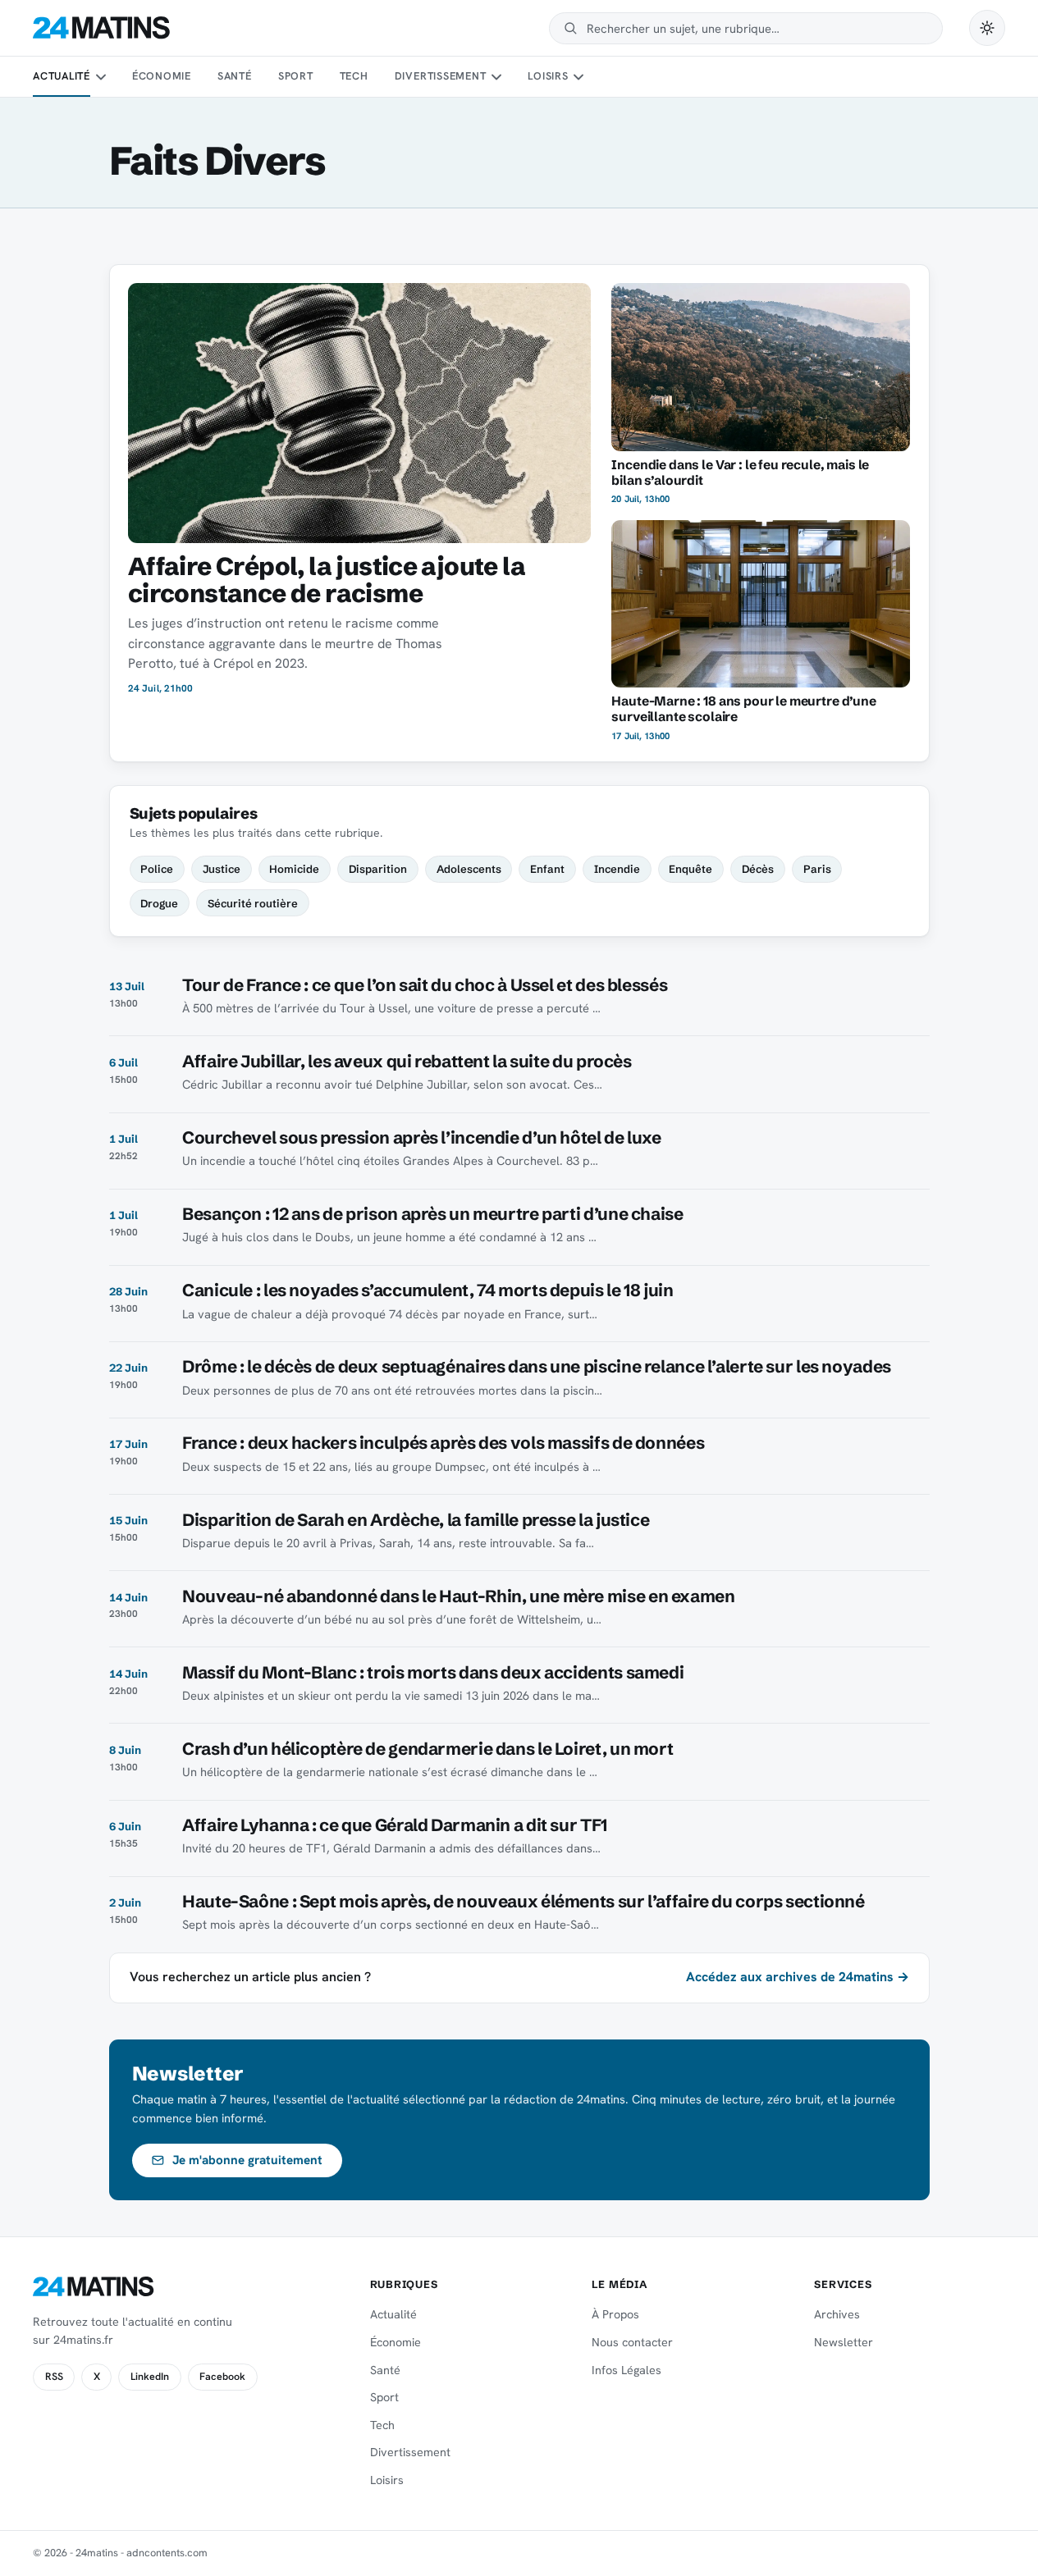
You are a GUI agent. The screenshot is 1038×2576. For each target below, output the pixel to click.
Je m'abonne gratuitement (247, 2160)
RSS (54, 2377)
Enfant (547, 869)
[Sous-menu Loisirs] (578, 77)
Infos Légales (626, 2370)
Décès (758, 869)
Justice (222, 869)
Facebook (222, 2377)
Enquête (690, 869)
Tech (354, 76)
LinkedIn (150, 2377)
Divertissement (441, 76)
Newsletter (844, 2342)
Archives (837, 2314)
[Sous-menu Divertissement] (496, 77)
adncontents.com (167, 2553)
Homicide (294, 869)
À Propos (615, 2314)
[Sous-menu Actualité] (100, 77)
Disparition (378, 869)
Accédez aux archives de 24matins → (798, 1977)
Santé (235, 76)
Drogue (159, 903)
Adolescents (469, 869)
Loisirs (548, 76)
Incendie (617, 869)
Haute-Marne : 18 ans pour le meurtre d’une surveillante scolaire (743, 709)
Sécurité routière (253, 903)
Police (157, 869)
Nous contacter (632, 2342)
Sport (296, 76)
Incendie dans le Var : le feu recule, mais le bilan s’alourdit (740, 473)
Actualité (62, 76)
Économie (162, 76)
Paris (817, 869)
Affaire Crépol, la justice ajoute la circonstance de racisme (327, 580)
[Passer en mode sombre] (987, 28)
